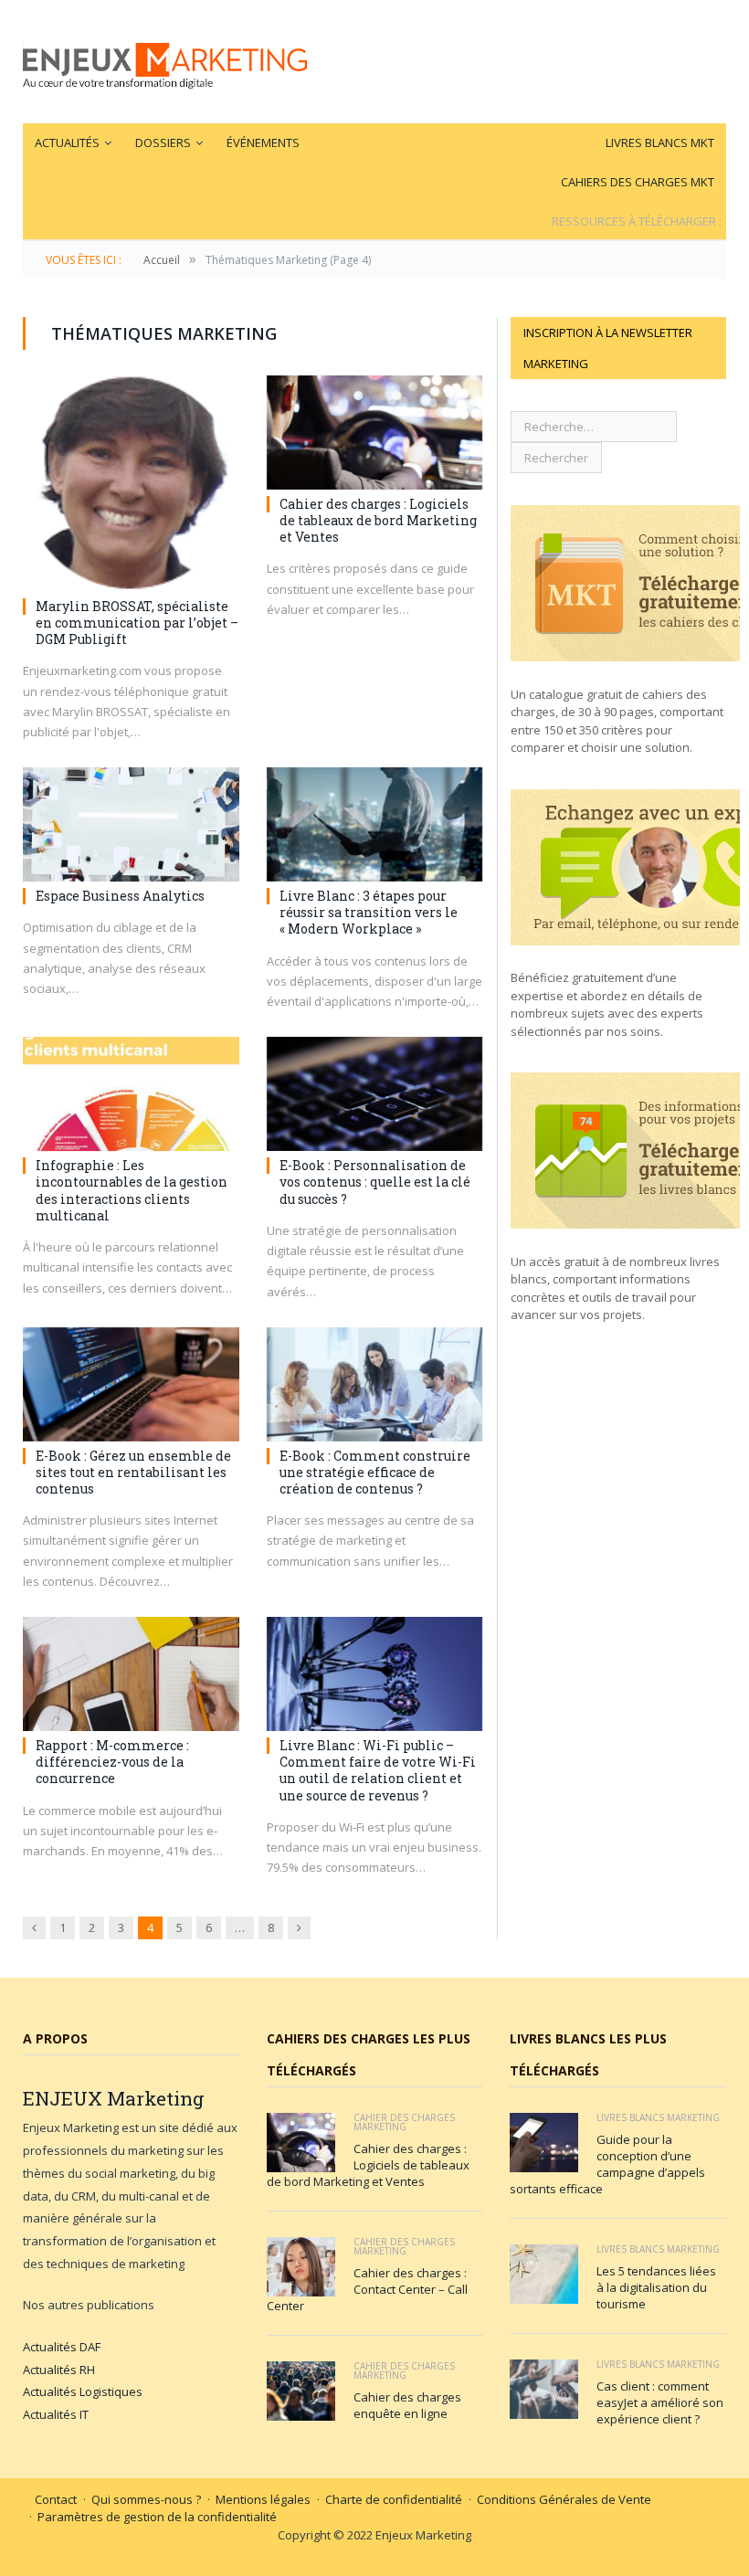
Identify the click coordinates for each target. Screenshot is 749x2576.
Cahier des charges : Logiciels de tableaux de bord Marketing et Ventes (378, 520)
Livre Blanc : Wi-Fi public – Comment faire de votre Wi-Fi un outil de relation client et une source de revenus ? (378, 1770)
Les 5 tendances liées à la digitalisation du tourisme (656, 2287)
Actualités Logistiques (83, 2391)
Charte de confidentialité (394, 2499)
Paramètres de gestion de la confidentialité (157, 2517)
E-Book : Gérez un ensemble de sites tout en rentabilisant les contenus (133, 1472)
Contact (56, 2499)
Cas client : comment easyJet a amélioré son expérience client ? (660, 2402)
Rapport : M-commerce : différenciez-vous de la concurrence (112, 1762)
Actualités (67, 143)
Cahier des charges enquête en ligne (407, 2405)
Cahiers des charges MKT (638, 182)
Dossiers (163, 143)
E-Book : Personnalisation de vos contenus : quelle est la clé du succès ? (375, 1182)
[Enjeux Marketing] (165, 62)
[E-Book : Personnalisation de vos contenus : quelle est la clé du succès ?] (375, 1094)
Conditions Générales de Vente (564, 2499)
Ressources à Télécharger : (637, 221)
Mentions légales (263, 2499)
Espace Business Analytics (120, 896)
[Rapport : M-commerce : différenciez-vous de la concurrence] (131, 1674)
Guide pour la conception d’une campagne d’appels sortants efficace (607, 2164)
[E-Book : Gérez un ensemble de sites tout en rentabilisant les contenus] (131, 1384)
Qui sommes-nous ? (146, 2499)
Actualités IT (56, 2414)
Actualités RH (59, 2370)
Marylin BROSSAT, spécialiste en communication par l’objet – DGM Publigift (137, 623)
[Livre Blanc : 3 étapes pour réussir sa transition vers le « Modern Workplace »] (375, 824)
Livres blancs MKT (660, 143)
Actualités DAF (62, 2347)
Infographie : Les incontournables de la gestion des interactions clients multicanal (132, 1190)
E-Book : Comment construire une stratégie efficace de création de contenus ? (375, 1472)
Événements (263, 143)
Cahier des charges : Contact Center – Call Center (367, 2289)
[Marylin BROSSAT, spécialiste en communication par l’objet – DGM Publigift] (131, 484)
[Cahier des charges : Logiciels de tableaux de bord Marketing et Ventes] (375, 433)
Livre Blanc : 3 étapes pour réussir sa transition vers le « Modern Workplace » (369, 912)
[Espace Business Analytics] (131, 824)
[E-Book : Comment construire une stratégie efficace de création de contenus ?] (375, 1384)
